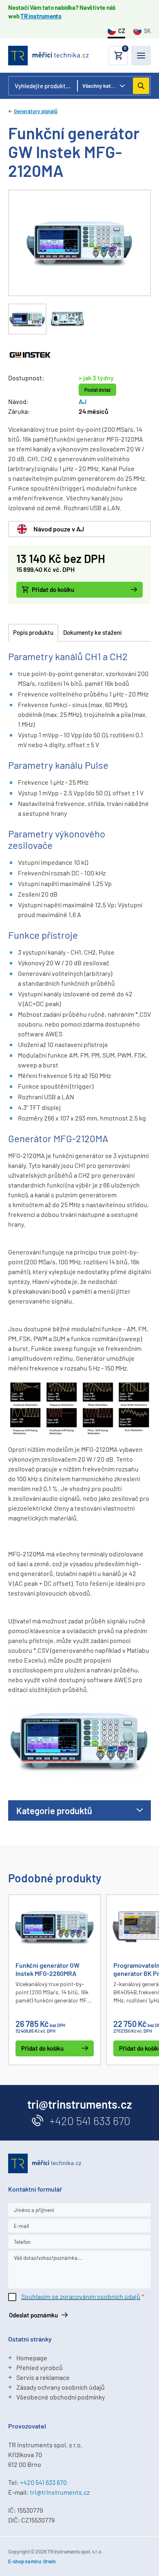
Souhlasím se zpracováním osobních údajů (81, 2296)
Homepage (32, 2358)
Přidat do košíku (53, 589)
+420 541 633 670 (90, 2121)
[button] (118, 56)
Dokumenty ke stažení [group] (92, 632)
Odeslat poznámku (33, 2315)
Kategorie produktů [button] (54, 1810)
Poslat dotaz (97, 390)
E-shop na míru (24, 2561)
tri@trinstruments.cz (60, 2492)
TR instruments (41, 16)
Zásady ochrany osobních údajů (61, 2387)
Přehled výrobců (40, 2367)
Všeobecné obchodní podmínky (61, 2397)
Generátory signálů (36, 111)
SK (147, 31)
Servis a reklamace (43, 2377)
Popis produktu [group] (33, 632)
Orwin (50, 2561)
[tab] (27, 319)
